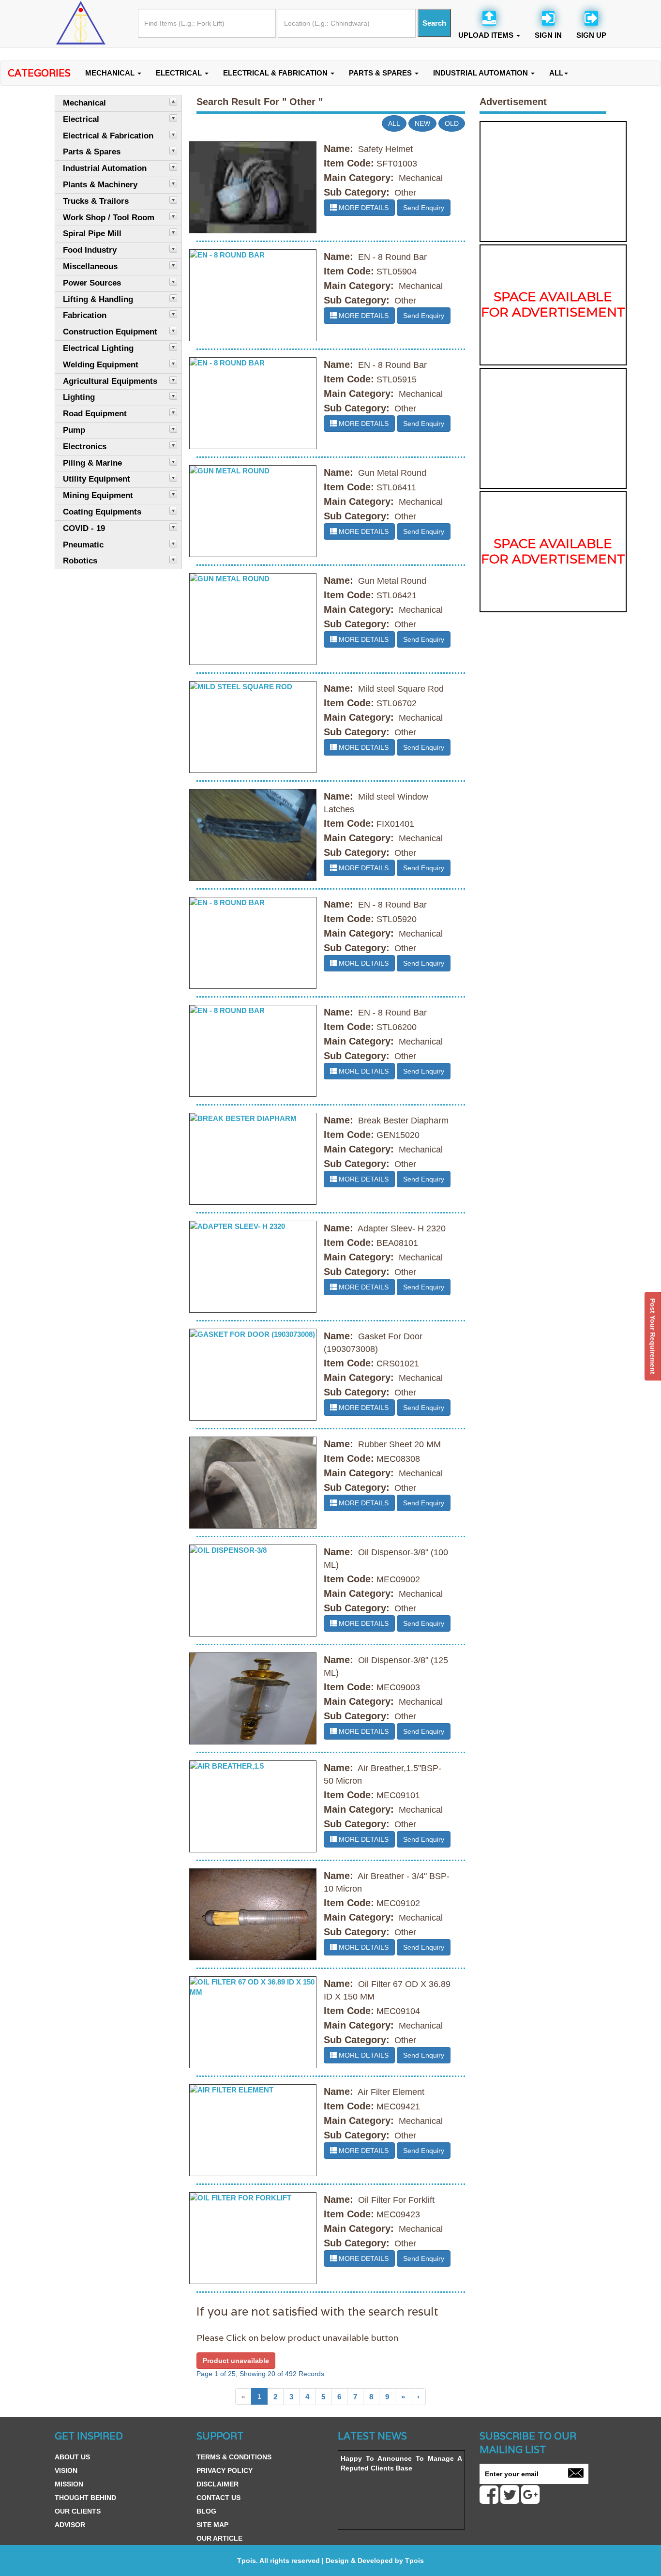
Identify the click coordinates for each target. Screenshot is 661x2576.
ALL (556, 73)
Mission (69, 2484)
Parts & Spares (381, 73)
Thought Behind (85, 2498)
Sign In (548, 35)
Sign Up (591, 35)
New (422, 123)
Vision (66, 2470)
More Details (363, 208)
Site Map (212, 2525)
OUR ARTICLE (219, 2538)
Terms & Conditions (234, 2457)
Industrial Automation (481, 73)
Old (452, 123)
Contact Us (218, 2498)
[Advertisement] (553, 182)
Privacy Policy (225, 2470)
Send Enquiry (424, 208)
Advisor (70, 2525)
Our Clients (78, 2511)
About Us (72, 2457)
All (394, 123)
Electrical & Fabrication (276, 73)
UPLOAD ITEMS (487, 35)
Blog (206, 2511)
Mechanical (111, 73)
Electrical (180, 73)
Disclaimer (218, 2484)
